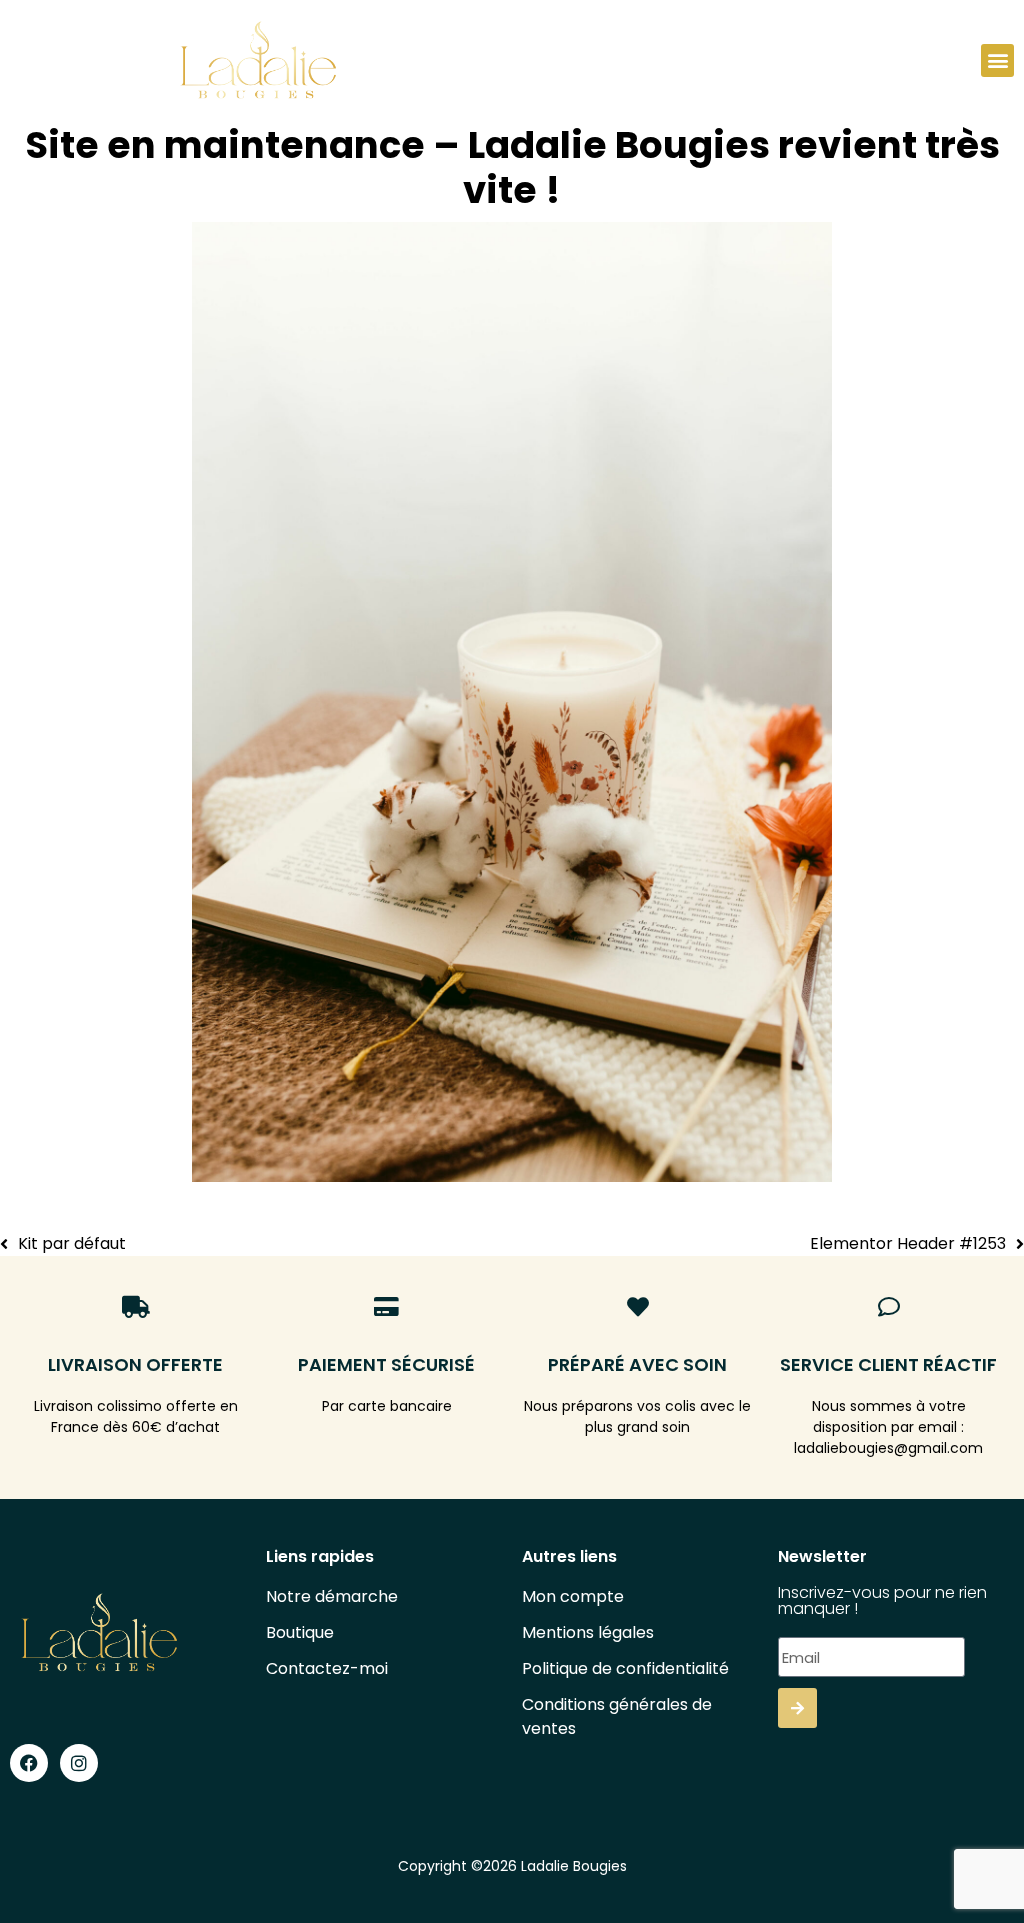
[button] (997, 60)
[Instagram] (79, 1763)
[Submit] (797, 1708)
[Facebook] (29, 1763)
